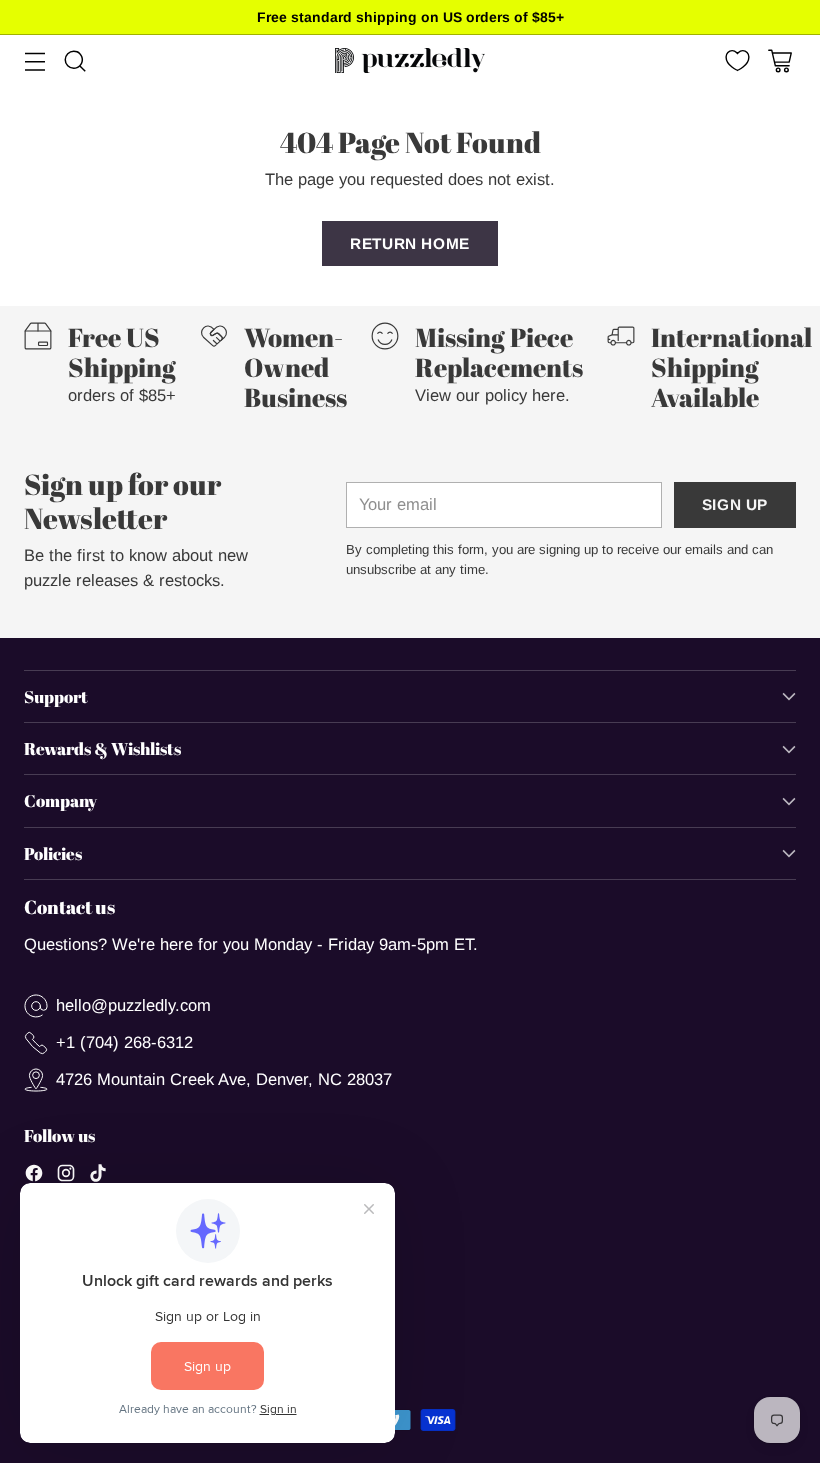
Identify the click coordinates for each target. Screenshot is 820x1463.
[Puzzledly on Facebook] (34, 1177)
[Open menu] (34, 60)
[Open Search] (74, 60)
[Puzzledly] (410, 60)
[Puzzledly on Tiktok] (98, 1177)
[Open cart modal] (779, 60)
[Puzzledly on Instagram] (66, 1177)
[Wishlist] (735, 60)
